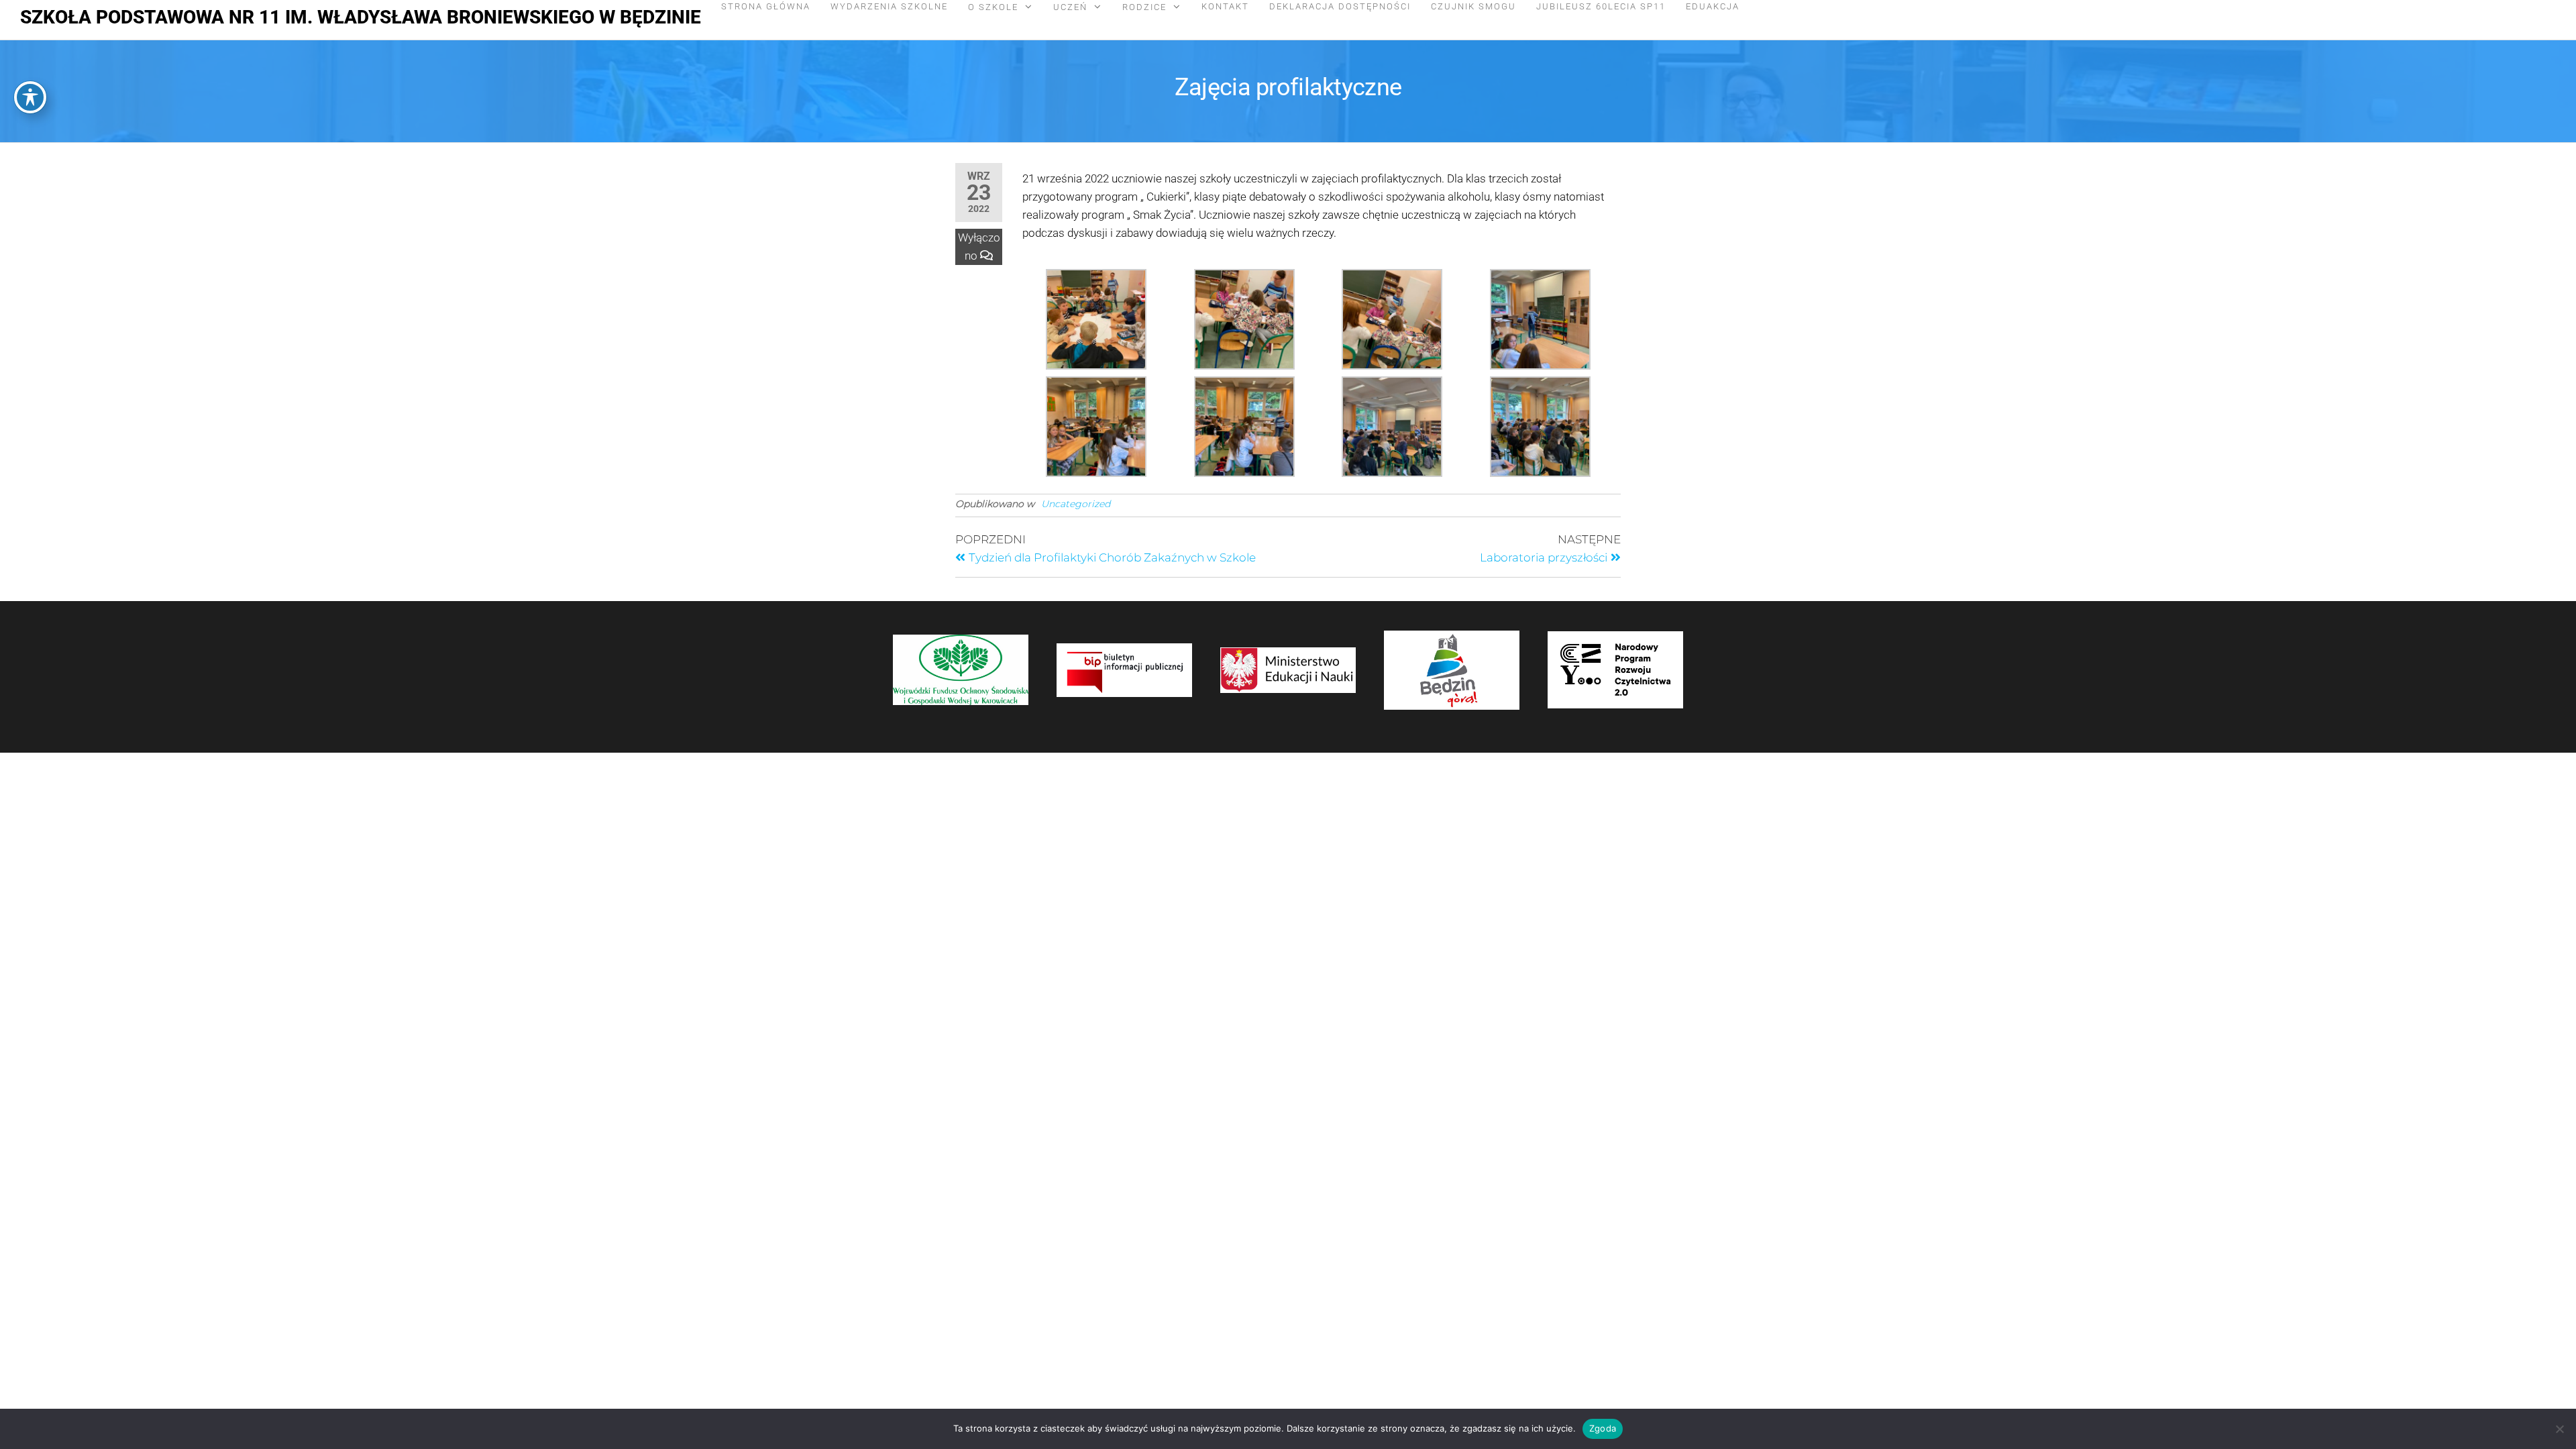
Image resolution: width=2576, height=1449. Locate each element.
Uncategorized (1076, 504)
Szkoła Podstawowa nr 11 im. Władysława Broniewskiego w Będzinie (361, 17)
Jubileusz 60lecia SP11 (1601, 6)
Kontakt (1225, 6)
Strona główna (766, 6)
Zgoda (1603, 1428)
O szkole (993, 7)
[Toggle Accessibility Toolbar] (30, 97)
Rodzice (1144, 7)
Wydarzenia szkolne (889, 6)
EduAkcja (1713, 6)
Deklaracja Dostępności (1340, 6)
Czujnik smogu (1473, 6)
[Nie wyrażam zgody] (2559, 1429)
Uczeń (1070, 7)
